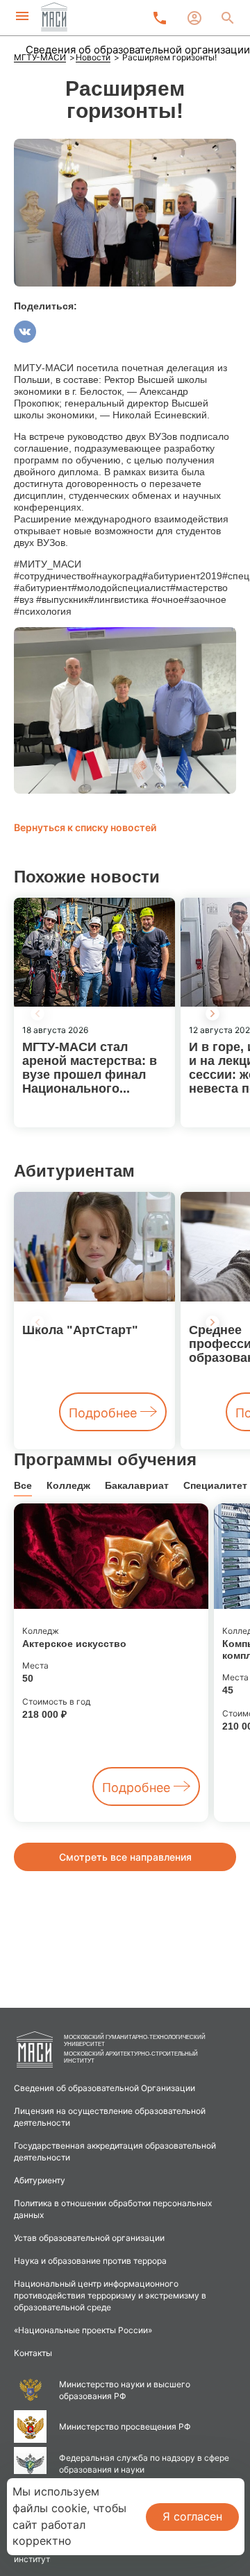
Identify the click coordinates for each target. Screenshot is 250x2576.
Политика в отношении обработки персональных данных (113, 2209)
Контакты (33, 2353)
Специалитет (215, 1485)
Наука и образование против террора (90, 2261)
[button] (212, 1014)
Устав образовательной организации (89, 2238)
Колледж (68, 1485)
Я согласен (192, 2516)
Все (23, 1485)
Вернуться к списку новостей (85, 827)
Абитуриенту (40, 2180)
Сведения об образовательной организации (138, 50)
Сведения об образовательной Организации (105, 2088)
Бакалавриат (137, 1485)
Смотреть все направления (125, 1857)
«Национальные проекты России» (83, 2330)
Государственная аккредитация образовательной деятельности (115, 2151)
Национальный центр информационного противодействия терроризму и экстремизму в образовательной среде (110, 2295)
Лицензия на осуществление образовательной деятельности (110, 2117)
